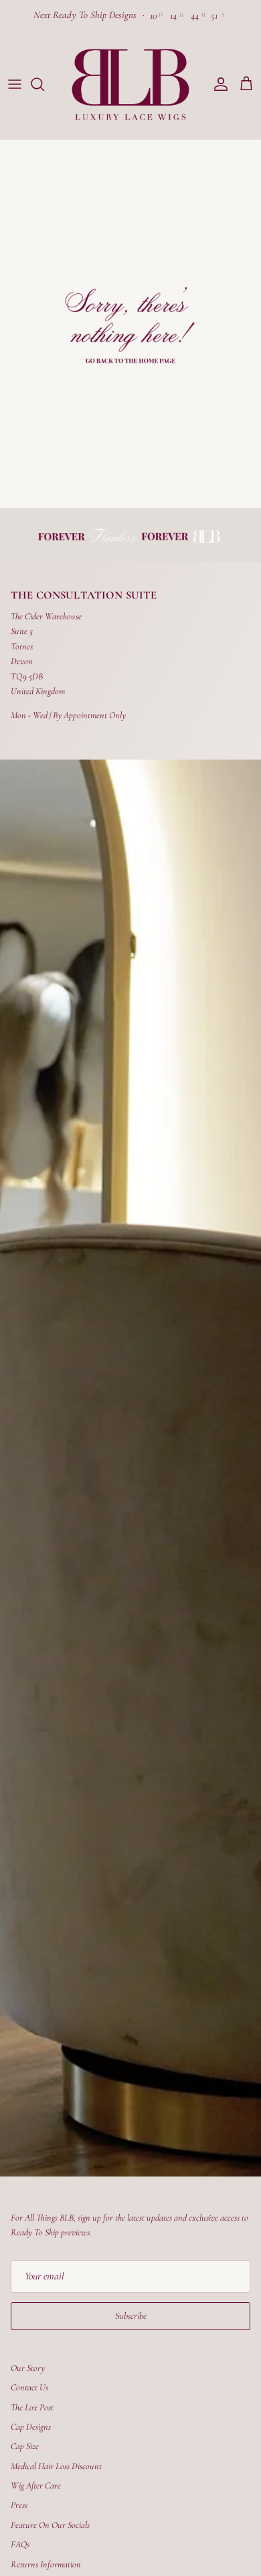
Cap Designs (31, 2427)
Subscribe (131, 2316)
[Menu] (15, 84)
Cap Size (25, 2446)
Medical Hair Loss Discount (56, 2466)
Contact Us (29, 2387)
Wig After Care (36, 2485)
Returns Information (46, 2564)
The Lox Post (32, 2407)
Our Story (28, 2368)
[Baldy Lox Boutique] (130, 85)
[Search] (44, 84)
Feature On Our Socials (50, 2525)
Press (19, 2505)
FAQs (20, 2544)
